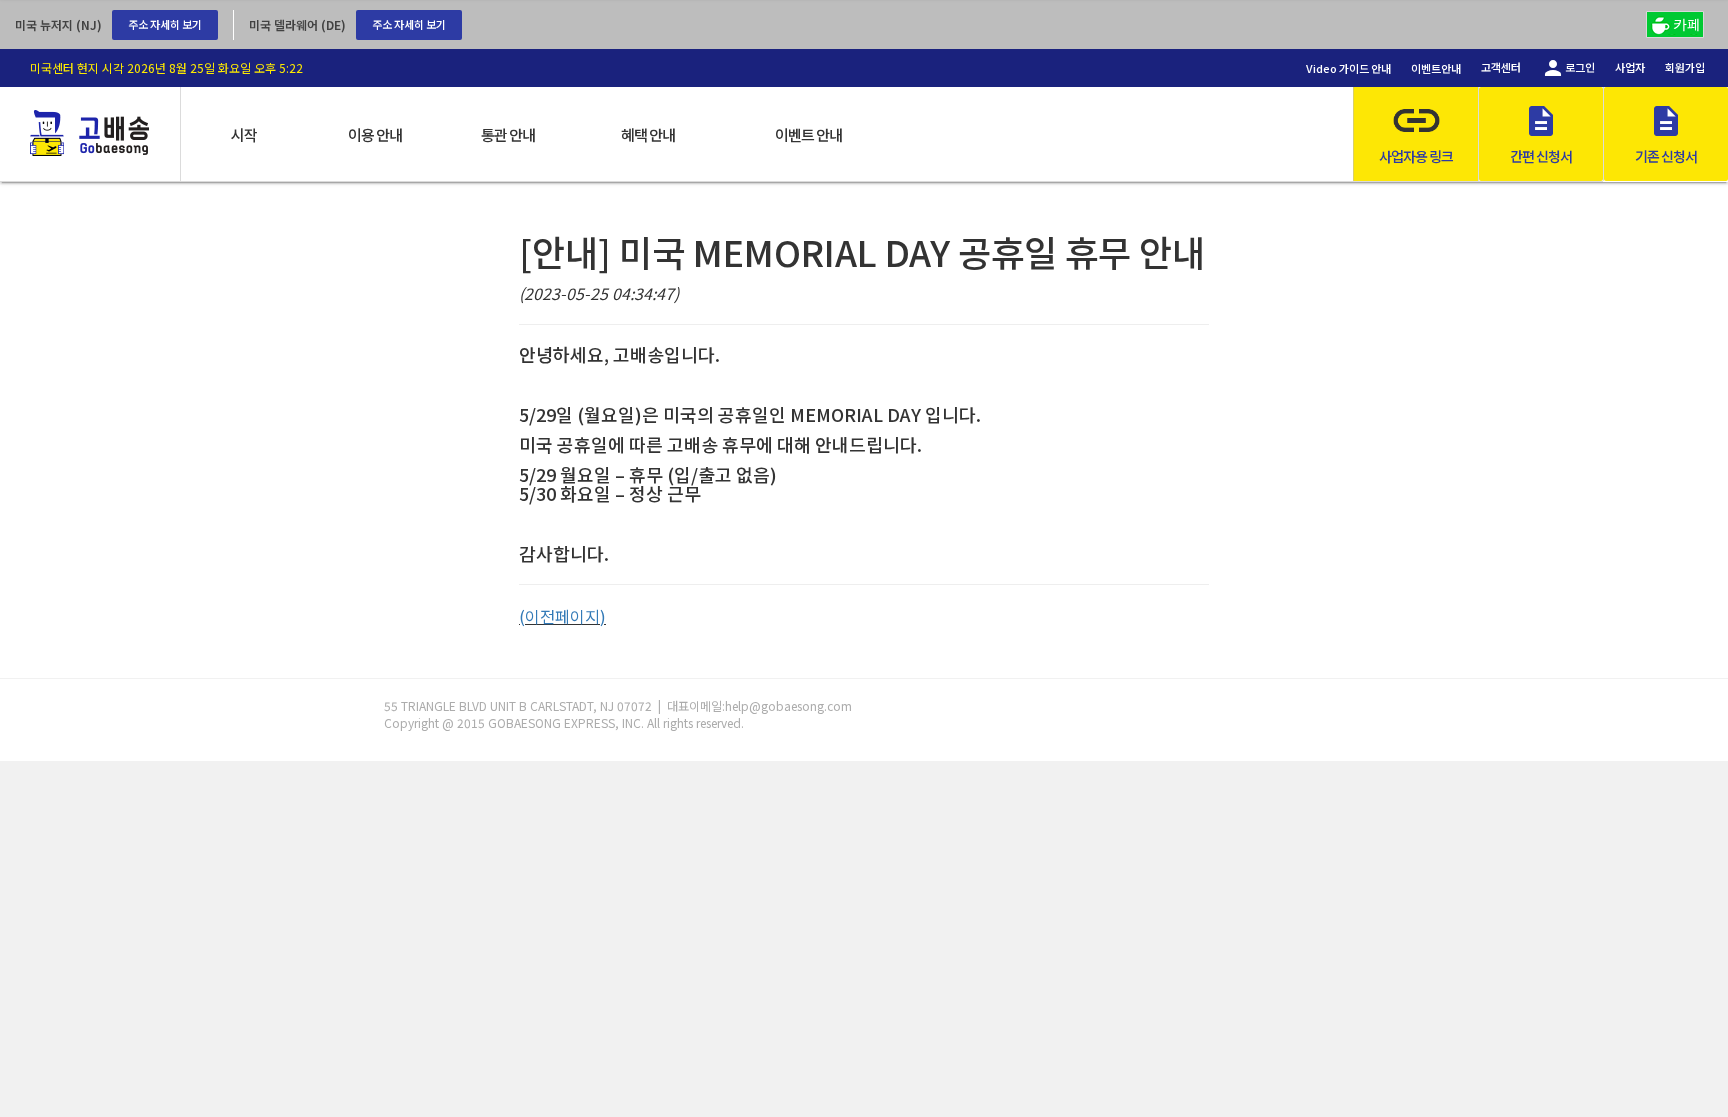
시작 (244, 134)
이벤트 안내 (808, 134)
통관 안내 (508, 134)
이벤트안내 (1436, 68)
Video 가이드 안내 (1348, 68)
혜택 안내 (648, 134)
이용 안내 (375, 134)
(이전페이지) (562, 616)
